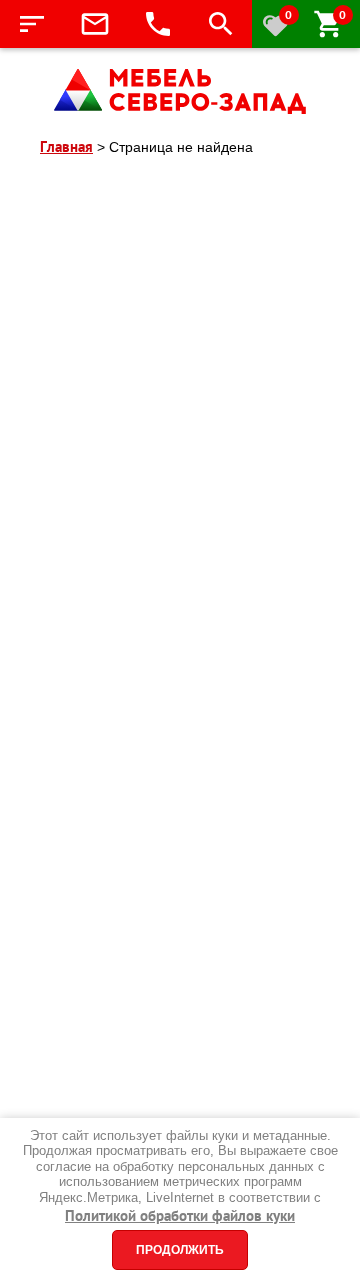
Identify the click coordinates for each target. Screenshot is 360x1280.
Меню (31, 24)
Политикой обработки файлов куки (180, 1215)
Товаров (342, 14)
